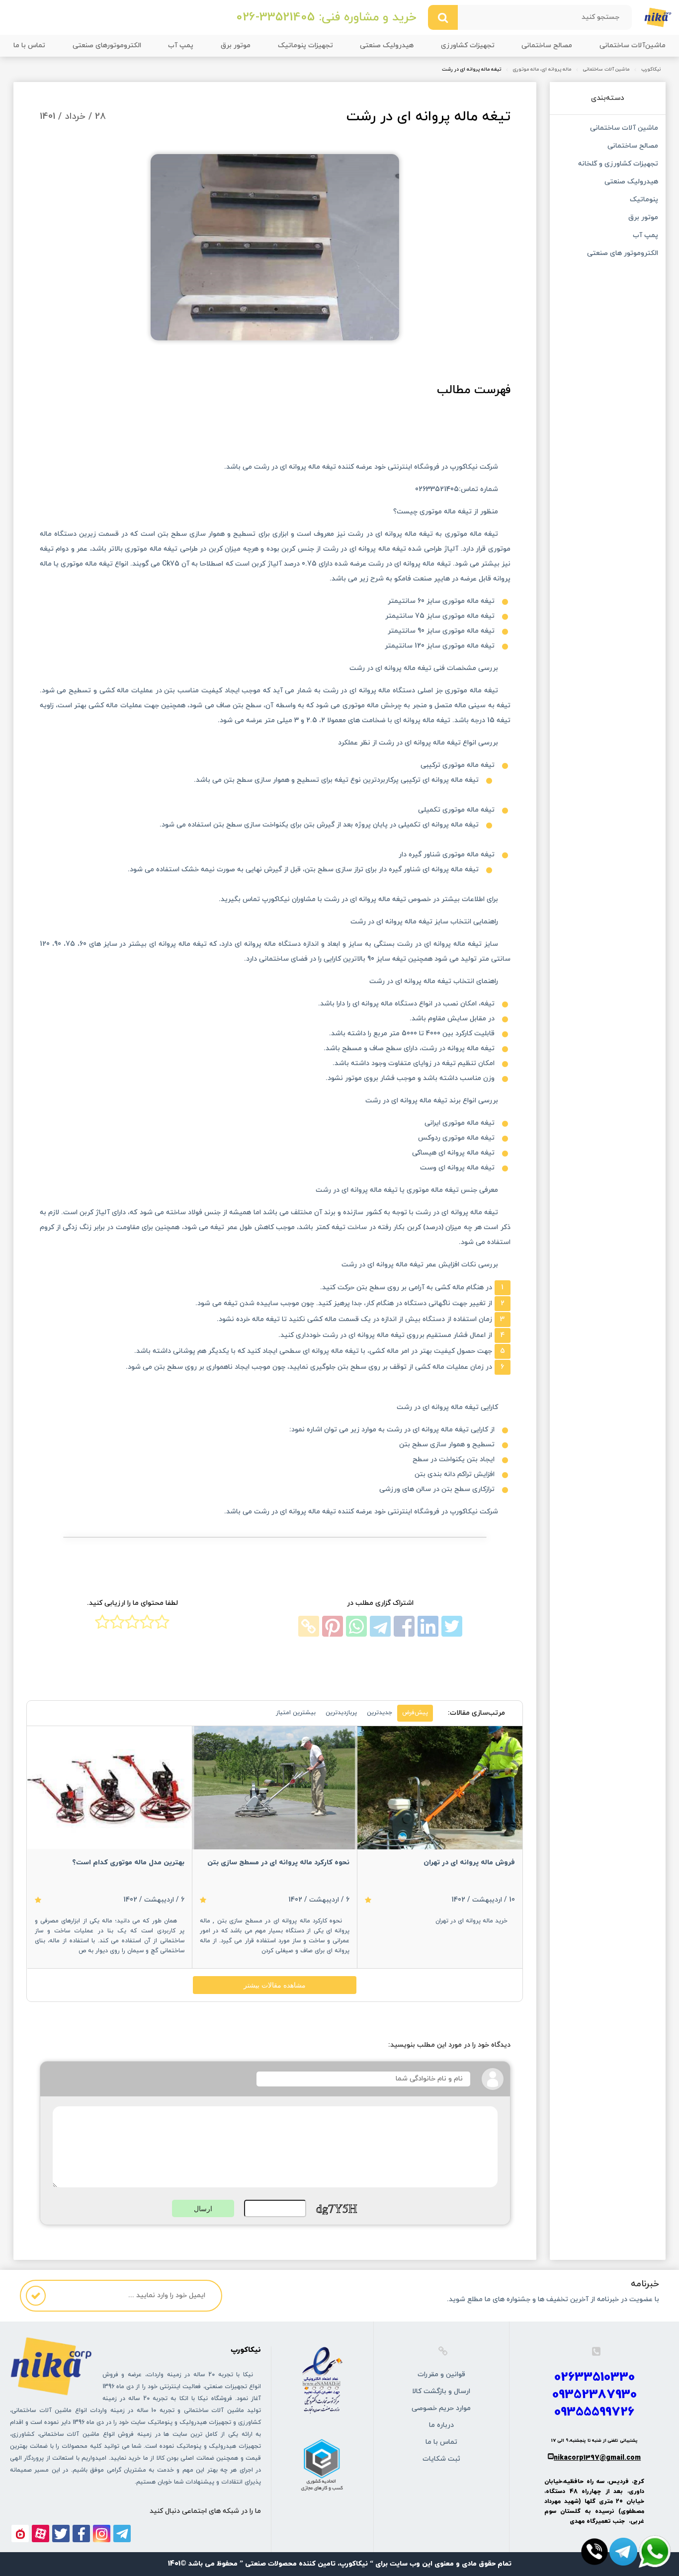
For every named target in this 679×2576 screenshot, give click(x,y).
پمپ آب (181, 45)
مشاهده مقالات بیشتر (275, 1985)
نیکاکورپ (651, 70)
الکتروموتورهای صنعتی (107, 45)
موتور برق (236, 45)
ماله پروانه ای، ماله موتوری (542, 70)
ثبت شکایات (441, 2459)
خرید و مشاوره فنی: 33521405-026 (326, 17)
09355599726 (594, 2412)
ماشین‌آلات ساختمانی (633, 45)
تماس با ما (29, 45)
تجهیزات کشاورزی (468, 45)
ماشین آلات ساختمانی (606, 70)
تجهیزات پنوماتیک (305, 45)
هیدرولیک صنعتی (387, 45)
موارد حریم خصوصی (441, 2408)
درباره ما (441, 2425)
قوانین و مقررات (441, 2374)
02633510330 (594, 2377)
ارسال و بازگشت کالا (441, 2391)
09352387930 (594, 2395)
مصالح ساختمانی (547, 45)
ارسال (203, 2209)
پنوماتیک (644, 200)
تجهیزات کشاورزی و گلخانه (618, 165)
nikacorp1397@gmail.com (597, 2458)
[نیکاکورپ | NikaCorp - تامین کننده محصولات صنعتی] (658, 17)
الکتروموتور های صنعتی (622, 254)
